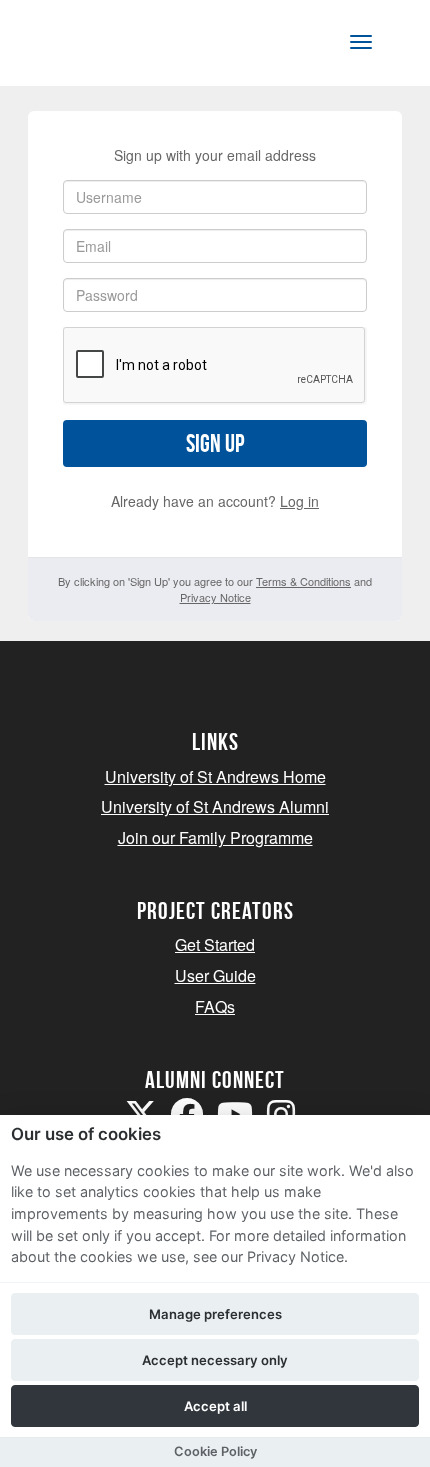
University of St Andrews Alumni (215, 806)
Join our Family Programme (215, 837)
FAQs (215, 1006)
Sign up (215, 443)
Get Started (215, 944)
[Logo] (113, 46)
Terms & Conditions (303, 581)
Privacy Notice (215, 597)
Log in (299, 501)
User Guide (215, 975)
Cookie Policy (215, 1451)
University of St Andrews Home (215, 776)
